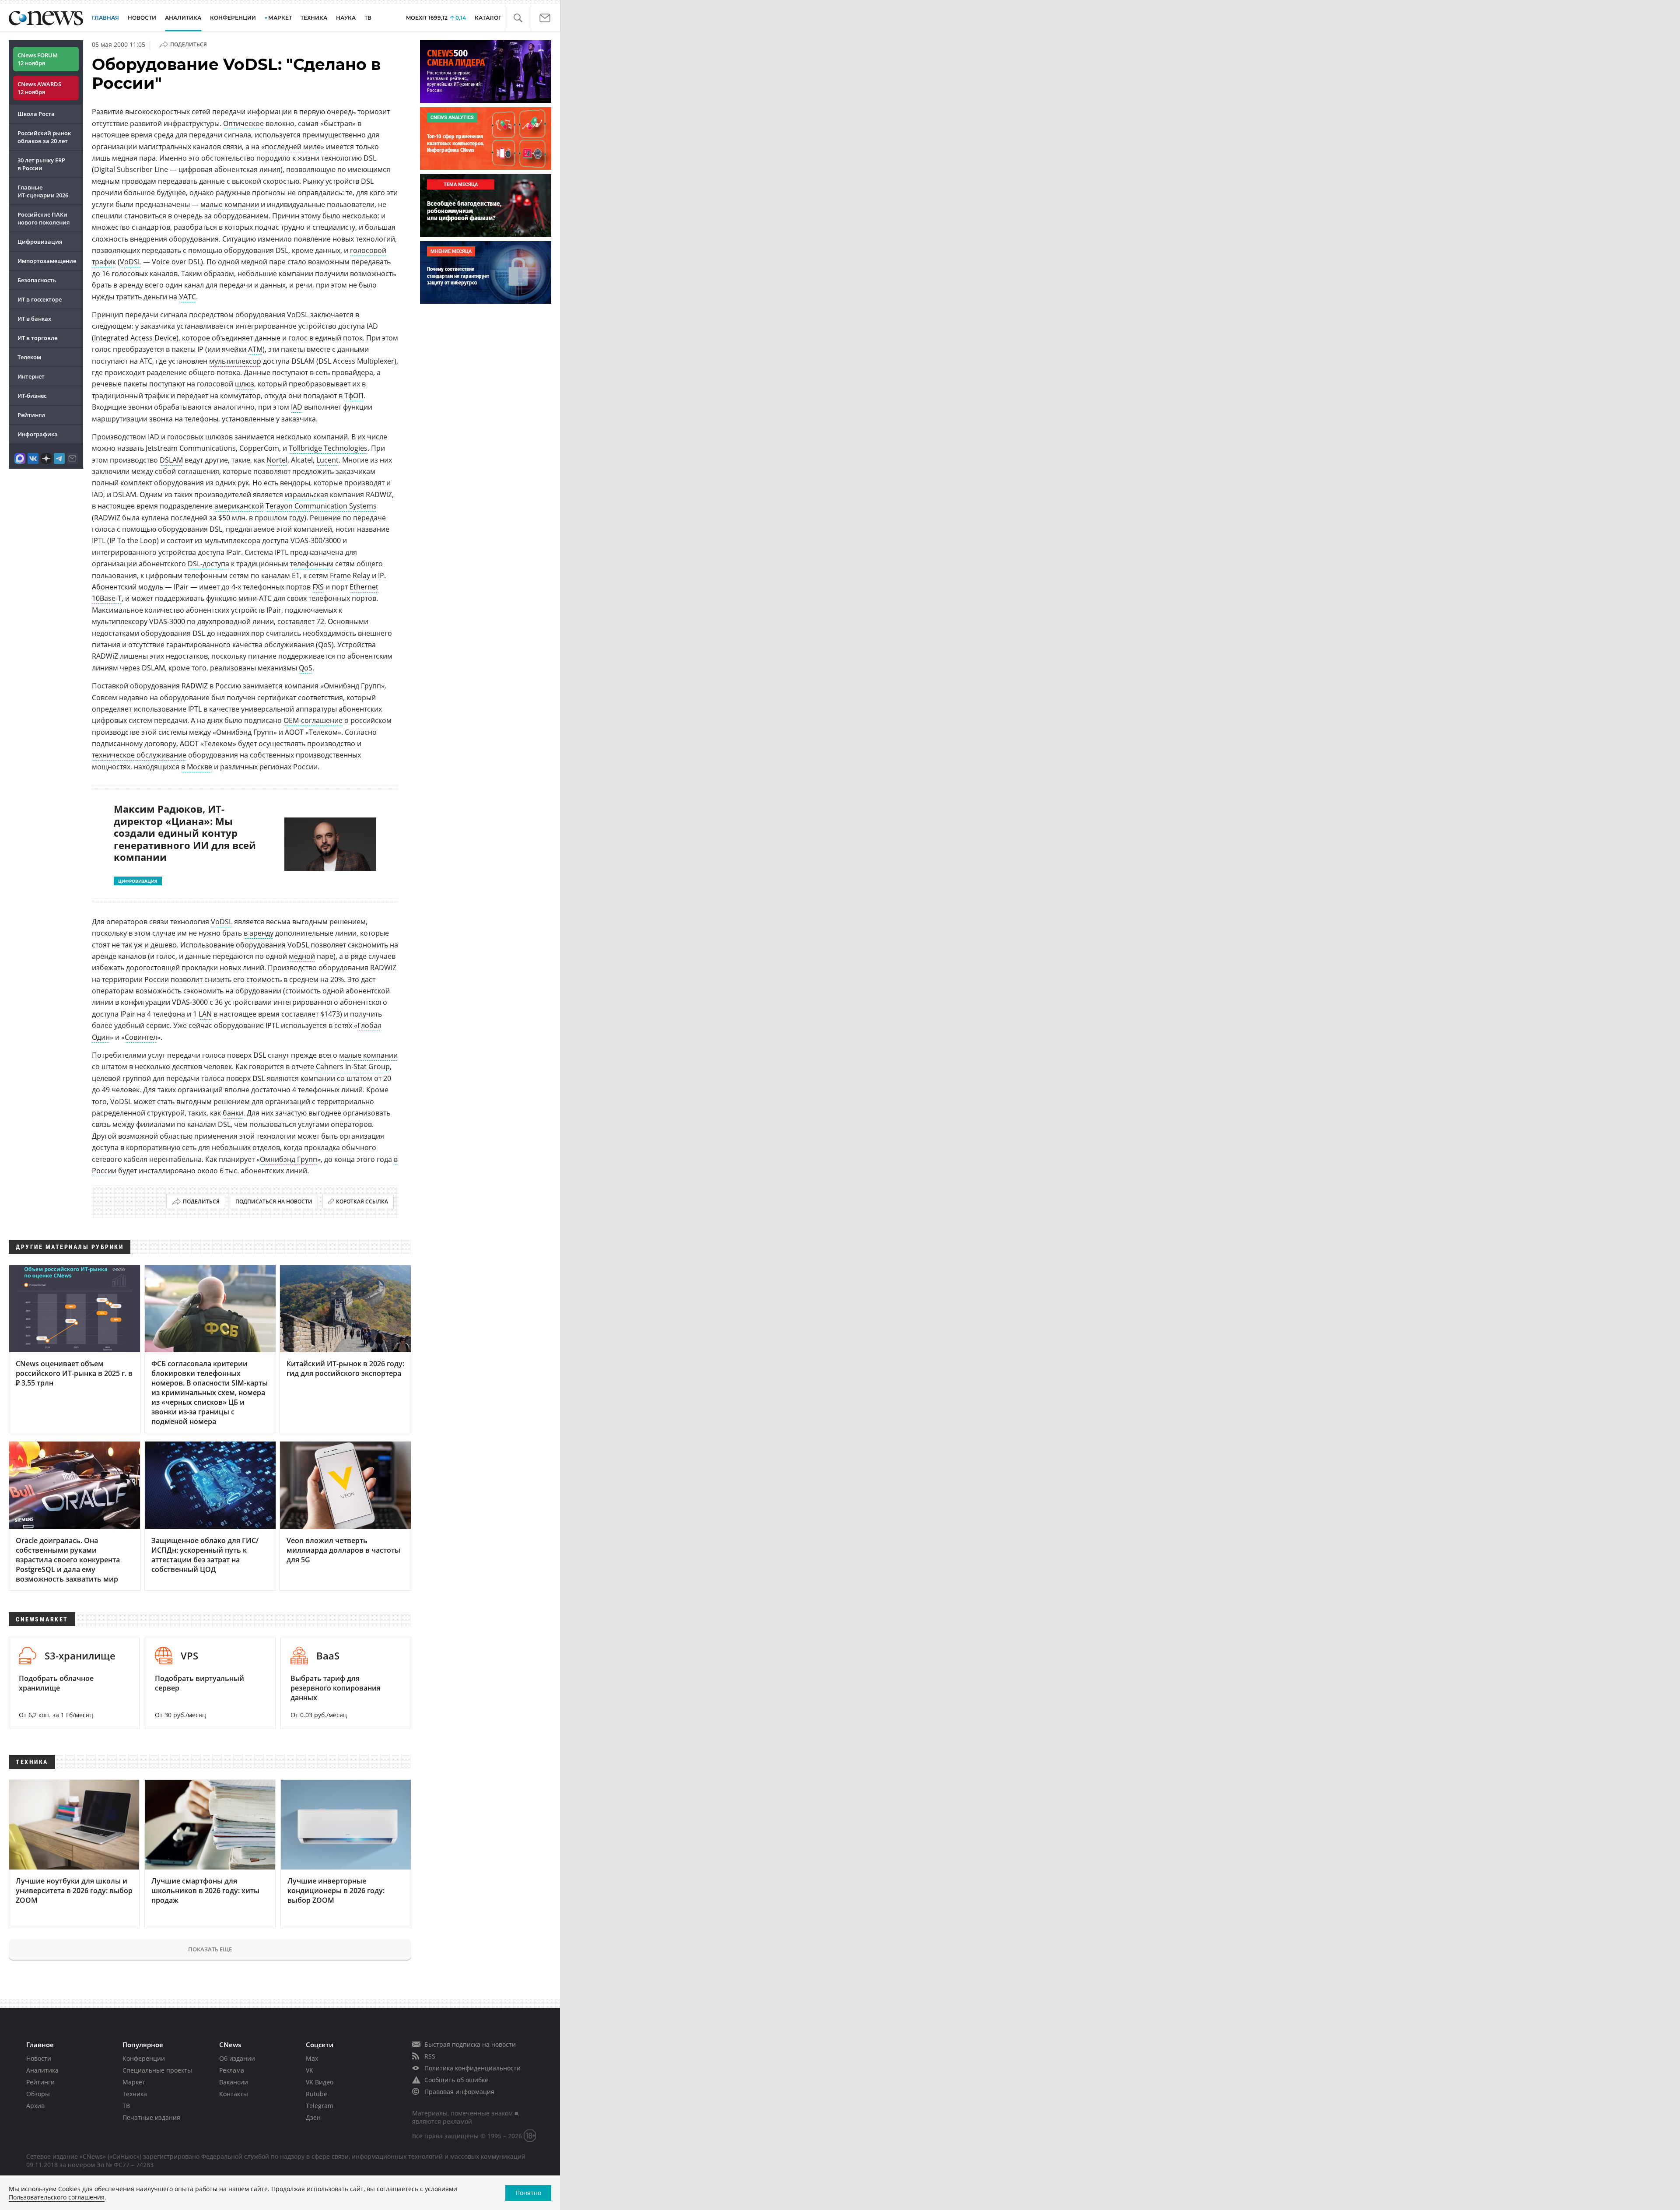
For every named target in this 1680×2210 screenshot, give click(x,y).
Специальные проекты (157, 2070)
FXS (318, 587)
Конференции (144, 2058)
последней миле (293, 147)
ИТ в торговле (37, 338)
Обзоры (38, 2094)
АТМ (255, 349)
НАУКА (346, 18)
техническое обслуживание (139, 755)
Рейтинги (31, 415)
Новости (39, 2058)
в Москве (197, 767)
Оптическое (243, 123)
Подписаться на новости (274, 1201)
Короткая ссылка (362, 1201)
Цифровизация (40, 242)
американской (239, 506)
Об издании (237, 2058)
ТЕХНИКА (314, 18)
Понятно (528, 2193)
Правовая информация (459, 2092)
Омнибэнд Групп (289, 1159)
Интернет (31, 376)
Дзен (313, 2117)
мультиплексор (235, 361)
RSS (430, 2056)
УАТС (187, 297)
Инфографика (38, 434)
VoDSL (131, 262)
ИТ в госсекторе (40, 299)
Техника (135, 2094)
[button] (518, 18)
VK (310, 2070)
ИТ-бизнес (32, 396)
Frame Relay (350, 575)
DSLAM (171, 460)
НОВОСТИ (142, 18)
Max (312, 2058)
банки (233, 1113)
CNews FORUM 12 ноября (38, 59)
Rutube (317, 2094)
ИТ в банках (34, 319)
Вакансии (234, 2082)
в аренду (259, 933)
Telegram (320, 2106)
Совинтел (141, 1037)
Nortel (277, 460)
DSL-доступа (208, 564)
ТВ (368, 18)
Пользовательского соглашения (57, 2197)
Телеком (29, 357)
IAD (297, 407)
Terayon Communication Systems (321, 506)
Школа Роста (36, 114)
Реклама (232, 2070)
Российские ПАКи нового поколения (44, 218)
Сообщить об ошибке (456, 2080)
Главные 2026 (43, 191)
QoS (306, 668)
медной (302, 956)
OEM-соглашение (313, 720)
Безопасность (37, 280)
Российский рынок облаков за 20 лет (44, 137)
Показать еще (210, 1949)
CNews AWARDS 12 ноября (39, 88)
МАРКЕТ (280, 18)
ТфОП (354, 396)
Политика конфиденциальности (472, 2068)
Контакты (234, 2094)
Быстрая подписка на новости (470, 2044)
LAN (205, 1014)
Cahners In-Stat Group (353, 1066)
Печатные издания (151, 2117)
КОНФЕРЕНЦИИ (233, 18)
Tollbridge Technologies (328, 448)
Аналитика (183, 18)
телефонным (312, 564)
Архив (35, 2106)
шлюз (245, 384)
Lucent (327, 460)
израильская (306, 495)
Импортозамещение (47, 261)
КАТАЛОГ (488, 18)
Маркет (134, 2082)
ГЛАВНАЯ (105, 18)
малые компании (230, 204)
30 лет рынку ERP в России (41, 164)
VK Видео (320, 2082)
